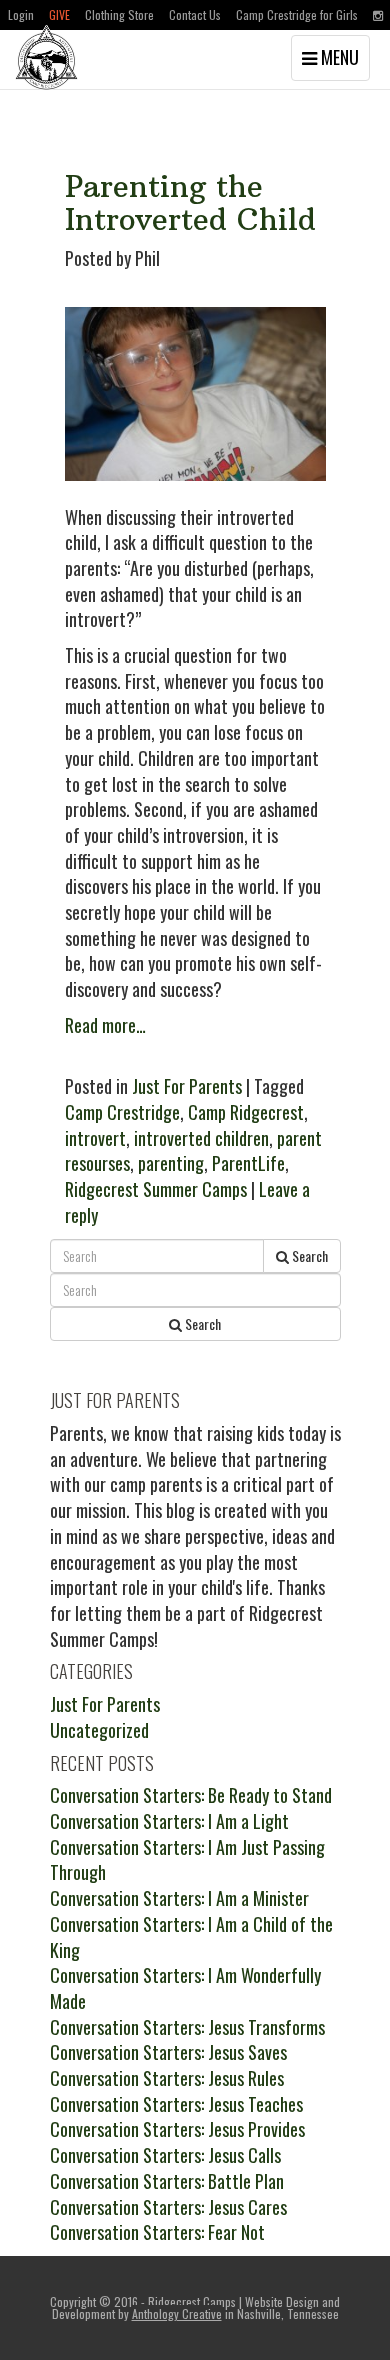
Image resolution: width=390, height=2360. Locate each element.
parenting (171, 1163)
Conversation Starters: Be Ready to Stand (191, 1795)
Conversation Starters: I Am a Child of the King (191, 1937)
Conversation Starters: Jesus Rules (167, 2078)
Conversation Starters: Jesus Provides (177, 2129)
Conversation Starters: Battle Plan (167, 2181)
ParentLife (248, 1163)
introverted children (201, 1138)
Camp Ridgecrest (246, 1112)
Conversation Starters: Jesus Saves (168, 2052)
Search (308, 1255)
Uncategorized (99, 1730)
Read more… (105, 1025)
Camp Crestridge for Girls (297, 14)
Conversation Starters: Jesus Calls (165, 2155)
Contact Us (195, 14)
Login (21, 14)
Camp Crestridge (122, 1112)
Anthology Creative (177, 2313)
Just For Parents (187, 1086)
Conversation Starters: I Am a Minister (179, 1898)
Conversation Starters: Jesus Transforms (187, 2027)
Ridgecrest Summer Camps (156, 1189)
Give (59, 14)
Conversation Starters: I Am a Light (169, 1821)
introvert (95, 1138)
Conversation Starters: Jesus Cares (168, 2207)
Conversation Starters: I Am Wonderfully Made (185, 1988)
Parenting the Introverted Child (190, 203)
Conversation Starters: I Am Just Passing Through (187, 1860)
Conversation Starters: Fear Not (157, 2232)
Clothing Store (119, 14)
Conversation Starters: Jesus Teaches (176, 2104)
